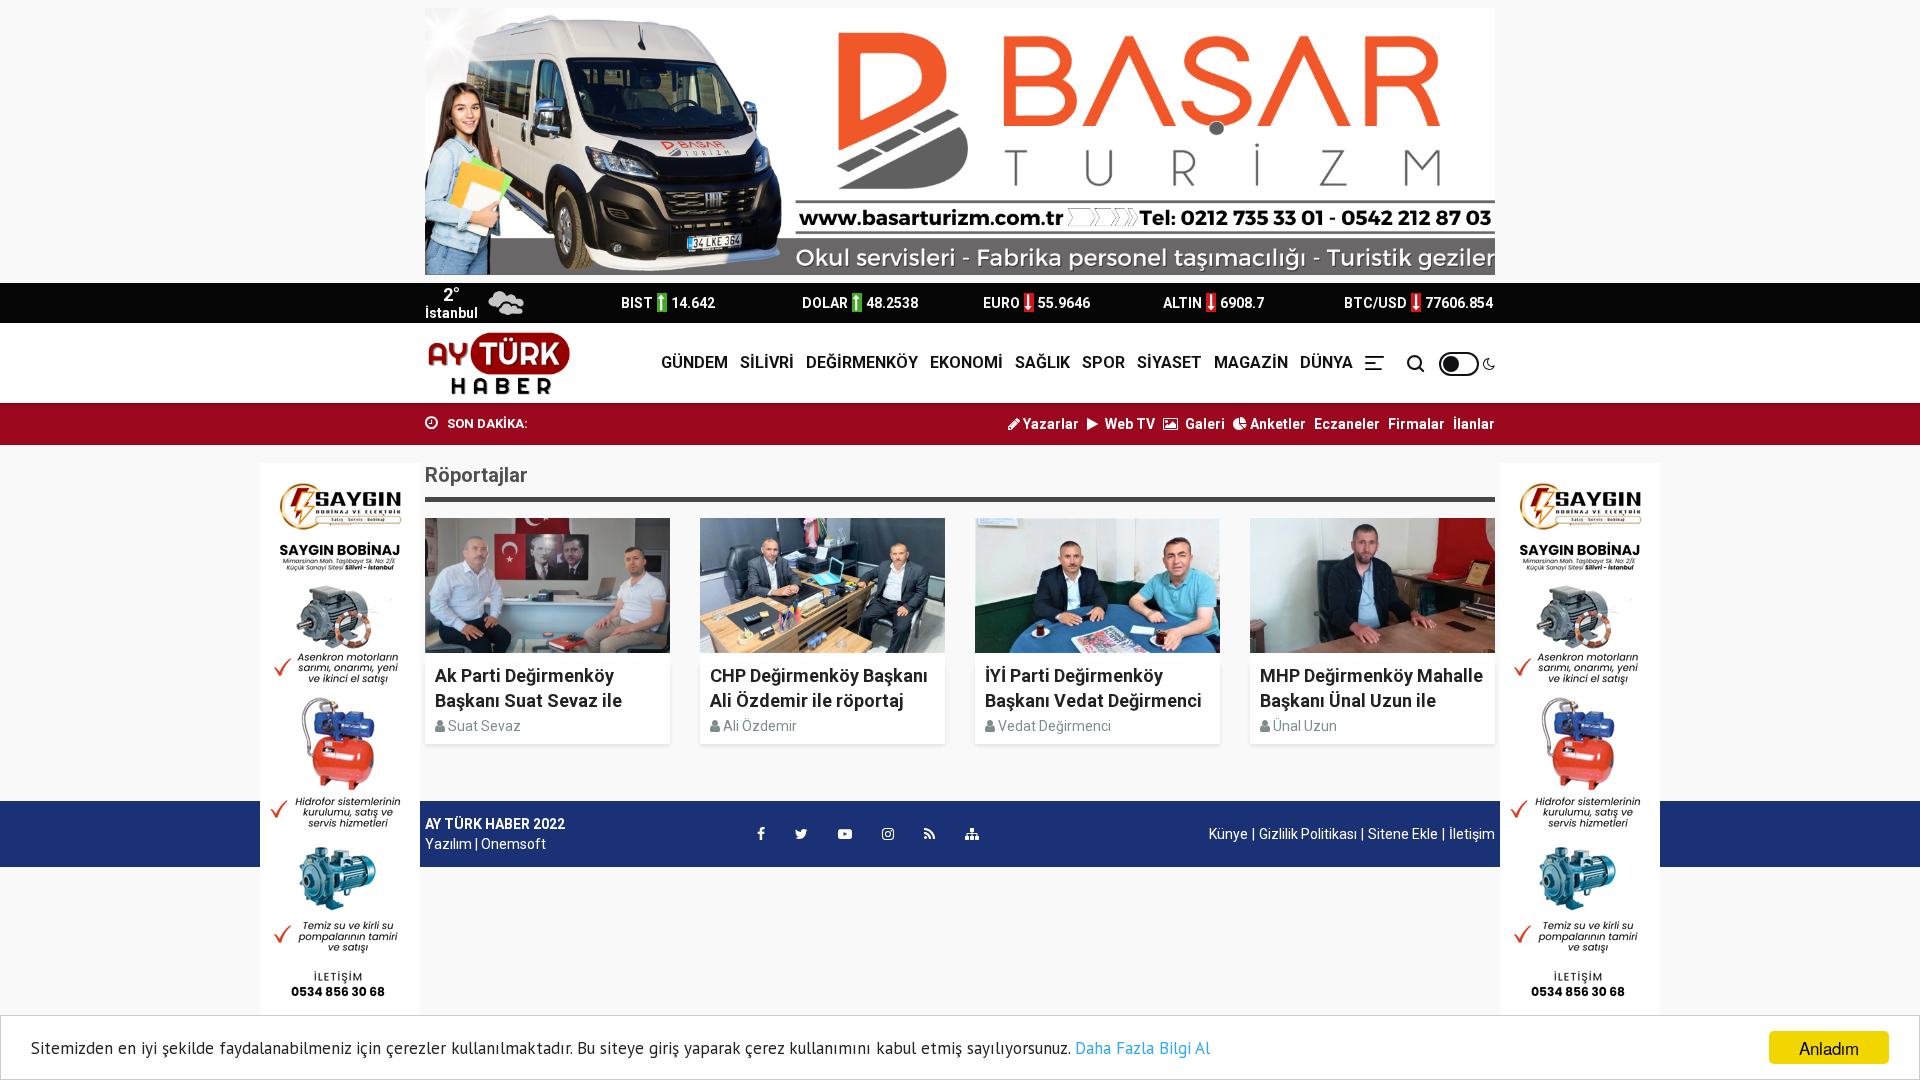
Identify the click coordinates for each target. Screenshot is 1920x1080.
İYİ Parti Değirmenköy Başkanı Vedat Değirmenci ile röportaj (1093, 700)
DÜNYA (1326, 362)
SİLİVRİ (767, 362)
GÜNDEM (694, 362)
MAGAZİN (1251, 362)
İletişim (1472, 834)
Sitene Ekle (1403, 834)
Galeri (1203, 424)
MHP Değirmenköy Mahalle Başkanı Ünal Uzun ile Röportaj (1371, 700)
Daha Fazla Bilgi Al (1142, 1048)
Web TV (1128, 424)
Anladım (1829, 1047)
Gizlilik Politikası (1308, 834)
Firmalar (1416, 424)
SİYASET (1169, 362)
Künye (1228, 834)
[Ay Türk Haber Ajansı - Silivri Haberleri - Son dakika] (498, 363)
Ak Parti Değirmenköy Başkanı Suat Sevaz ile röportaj (528, 700)
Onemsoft (513, 844)
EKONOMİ (966, 362)
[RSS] (929, 834)
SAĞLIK (1042, 362)
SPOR (1103, 362)
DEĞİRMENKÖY (862, 362)
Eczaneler (1347, 424)
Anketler (1276, 424)
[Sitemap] (972, 834)
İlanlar (1474, 424)
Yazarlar (1049, 424)
